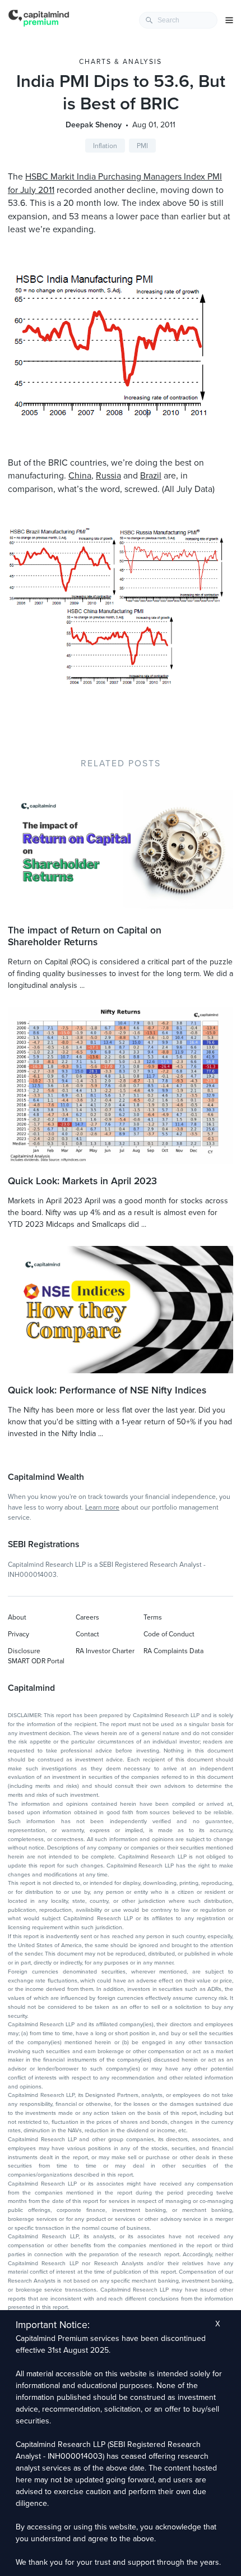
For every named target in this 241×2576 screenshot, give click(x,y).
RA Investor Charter (105, 1651)
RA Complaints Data (173, 1651)
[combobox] (178, 20)
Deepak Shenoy (94, 125)
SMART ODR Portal (36, 1661)
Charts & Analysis (121, 62)
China (80, 476)
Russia (108, 476)
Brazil (151, 476)
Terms (153, 1617)
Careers (87, 1617)
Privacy (18, 1634)
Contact (87, 1634)
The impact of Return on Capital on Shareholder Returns (85, 936)
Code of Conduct (169, 1634)
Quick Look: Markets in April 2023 (82, 1181)
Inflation (105, 146)
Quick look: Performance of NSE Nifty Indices (107, 1390)
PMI (142, 146)
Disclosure (24, 1651)
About (17, 1617)
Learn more (102, 1507)
